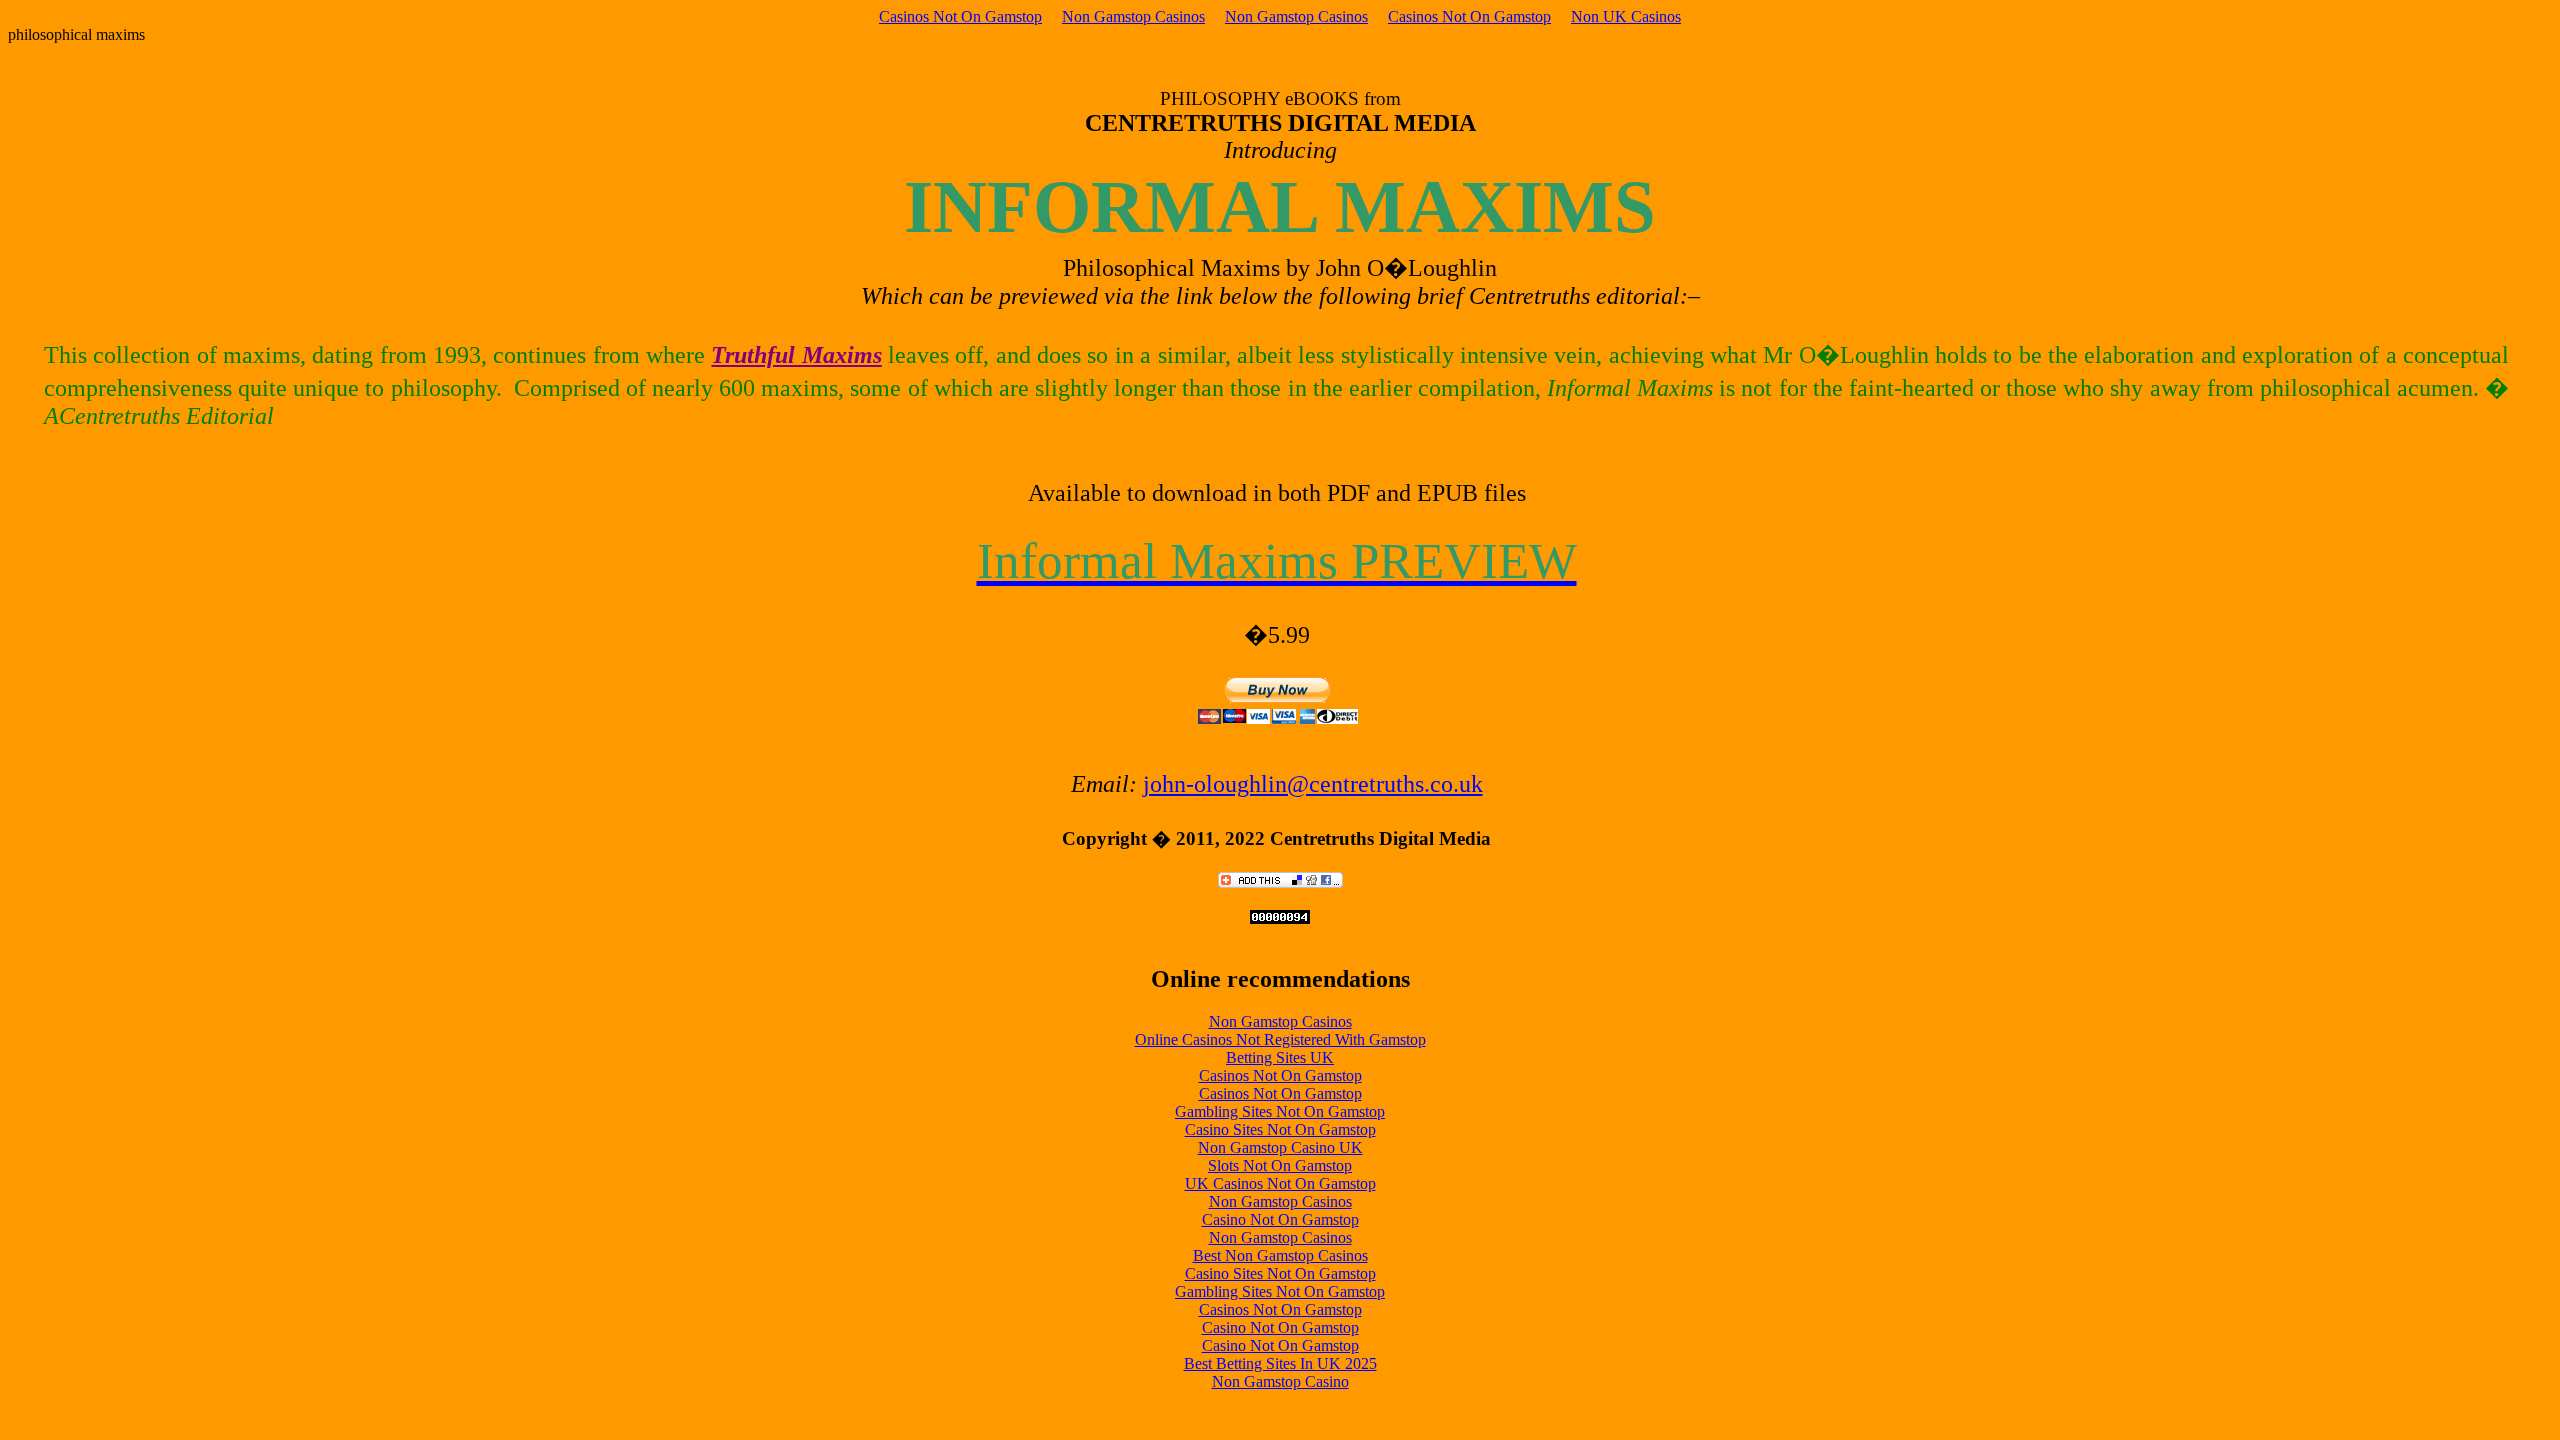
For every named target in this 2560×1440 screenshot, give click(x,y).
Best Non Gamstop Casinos (1280, 1255)
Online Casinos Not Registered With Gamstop (1280, 1039)
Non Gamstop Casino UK (1280, 1147)
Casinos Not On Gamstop (960, 16)
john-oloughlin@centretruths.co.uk (1313, 784)
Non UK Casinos (1626, 16)
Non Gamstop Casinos (1133, 16)
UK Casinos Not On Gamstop (1280, 1183)
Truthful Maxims (796, 355)
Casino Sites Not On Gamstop (1280, 1129)
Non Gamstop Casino (1280, 1381)
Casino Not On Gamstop (1280, 1219)
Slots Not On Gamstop (1280, 1165)
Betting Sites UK (1280, 1057)
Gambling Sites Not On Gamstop (1280, 1111)
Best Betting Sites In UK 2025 (1280, 1363)
